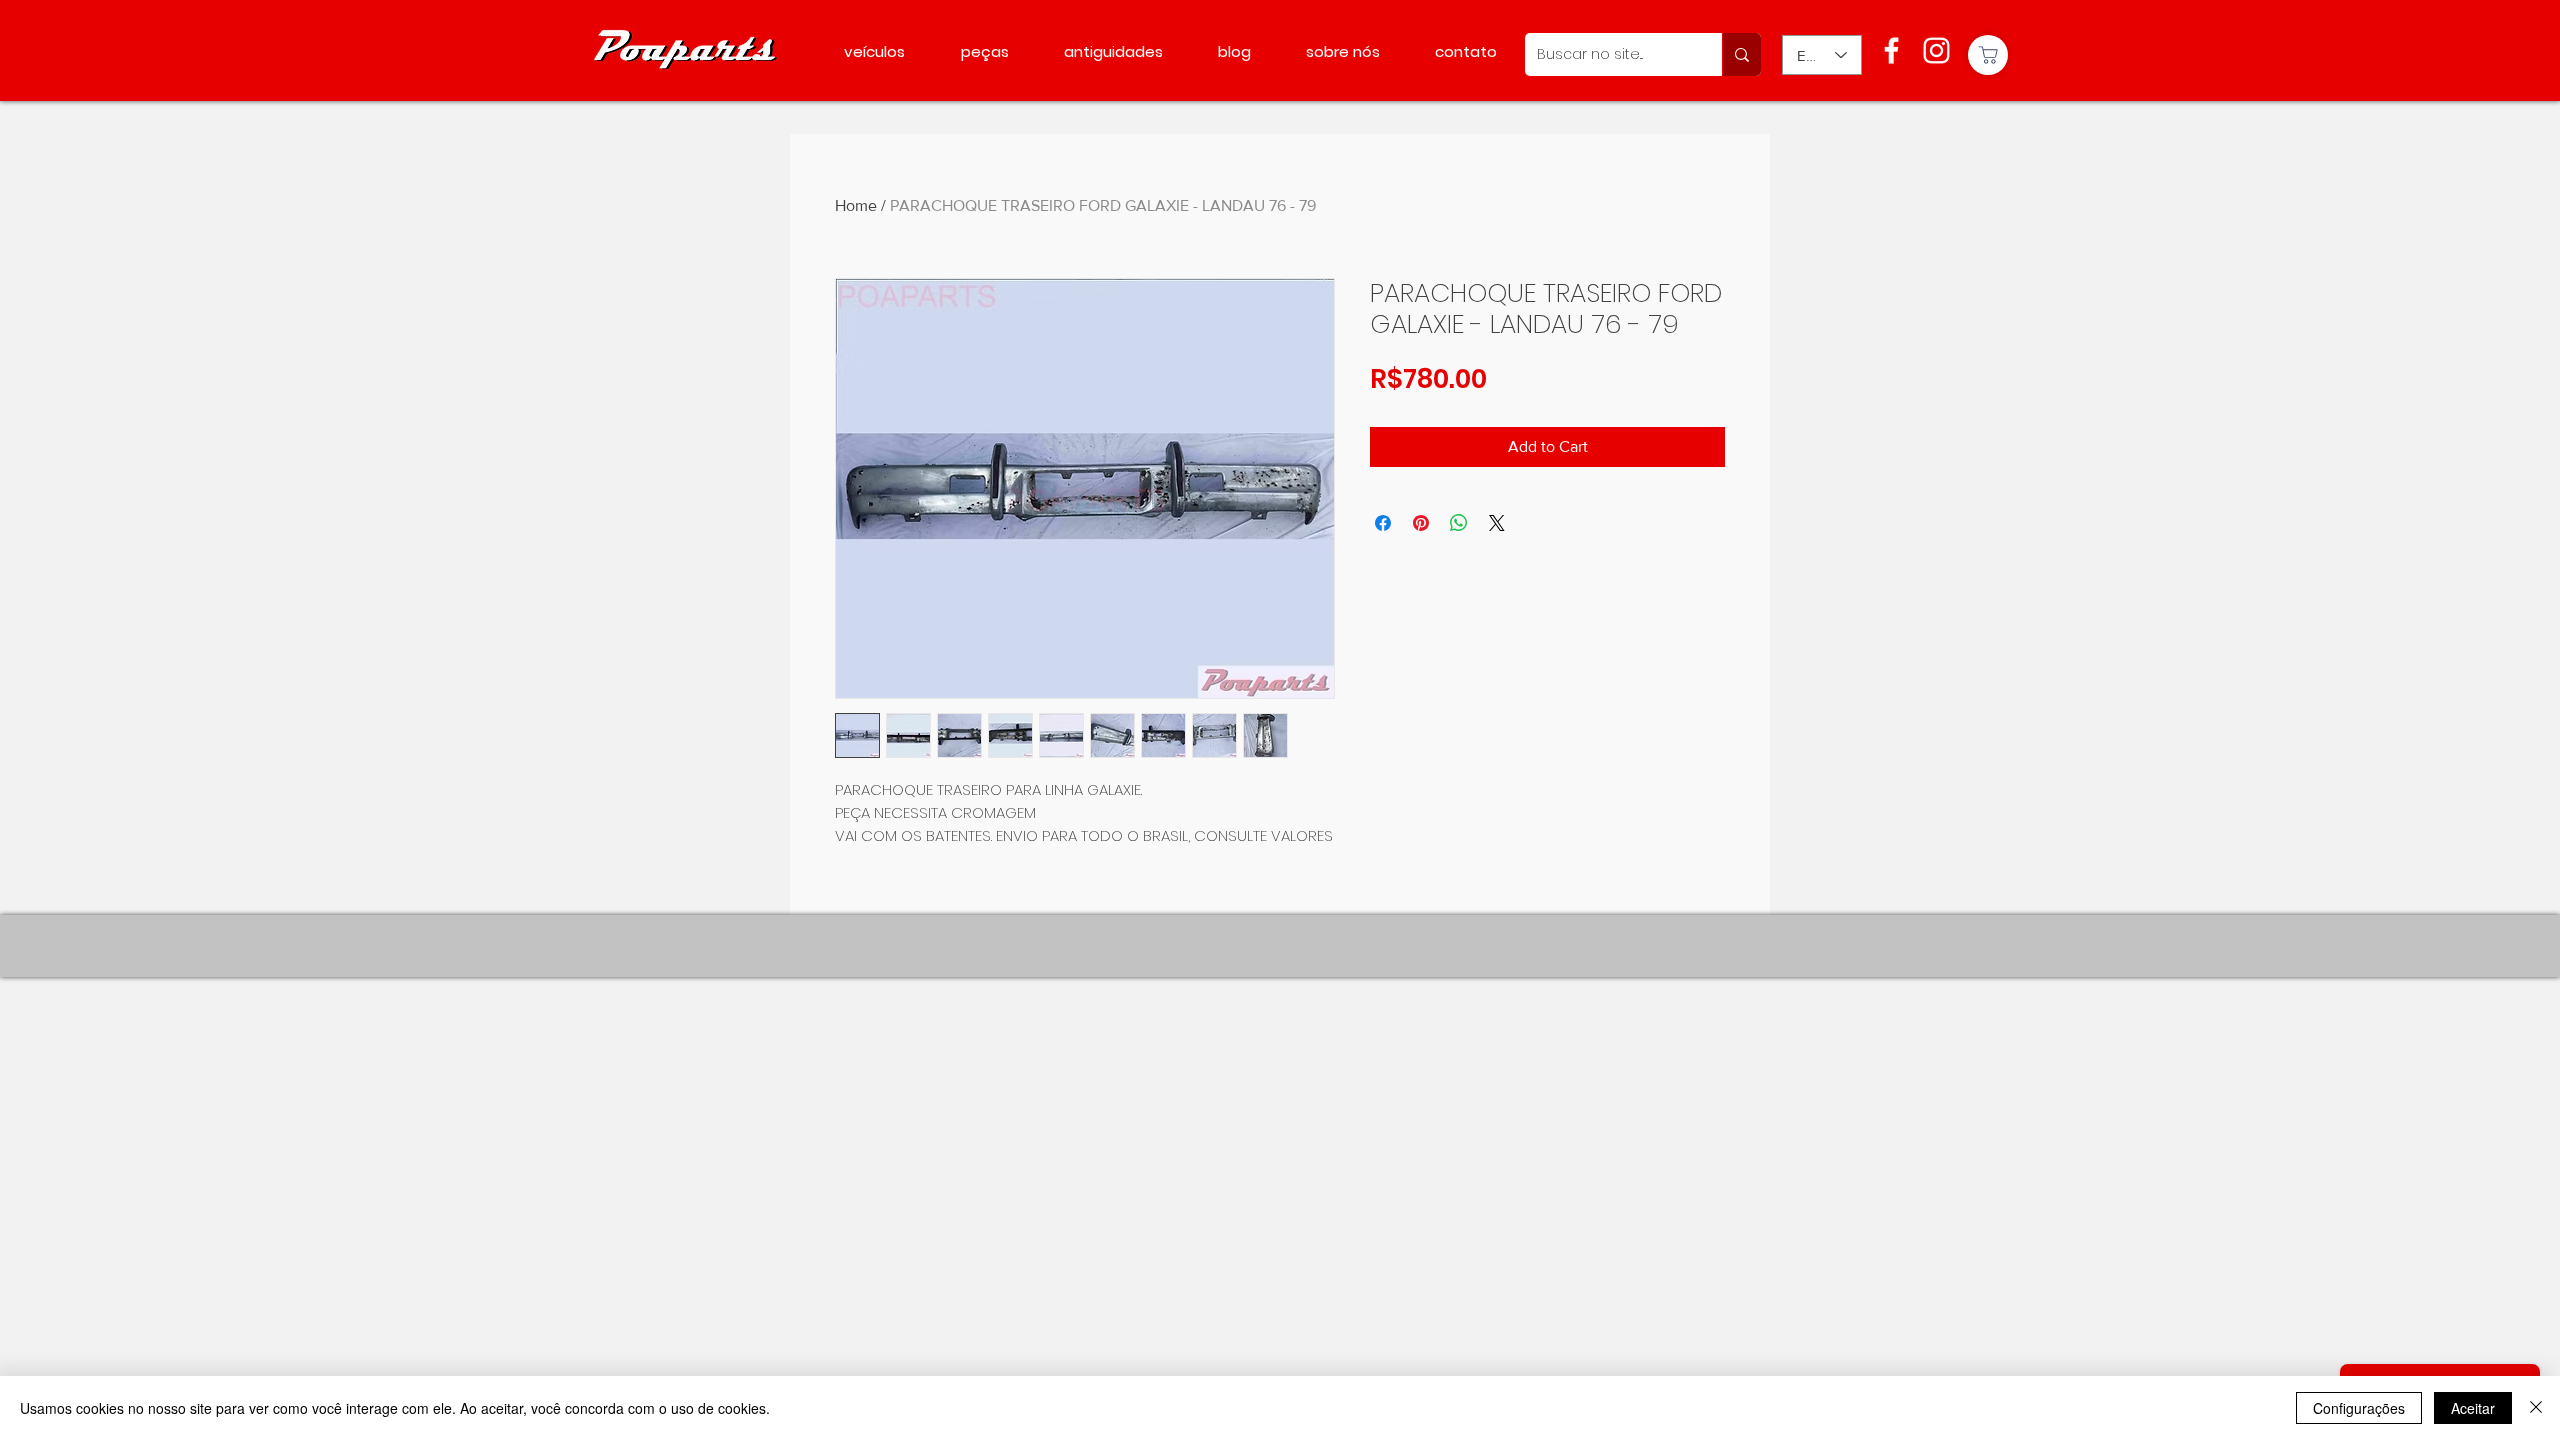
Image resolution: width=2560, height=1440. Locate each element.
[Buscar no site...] (1741, 54)
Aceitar (2473, 1408)
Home (856, 205)
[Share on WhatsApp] (1459, 523)
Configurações (2359, 1408)
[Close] (2536, 1408)
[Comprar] (1988, 55)
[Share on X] (1497, 523)
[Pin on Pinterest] (1421, 523)
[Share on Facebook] (1383, 523)
